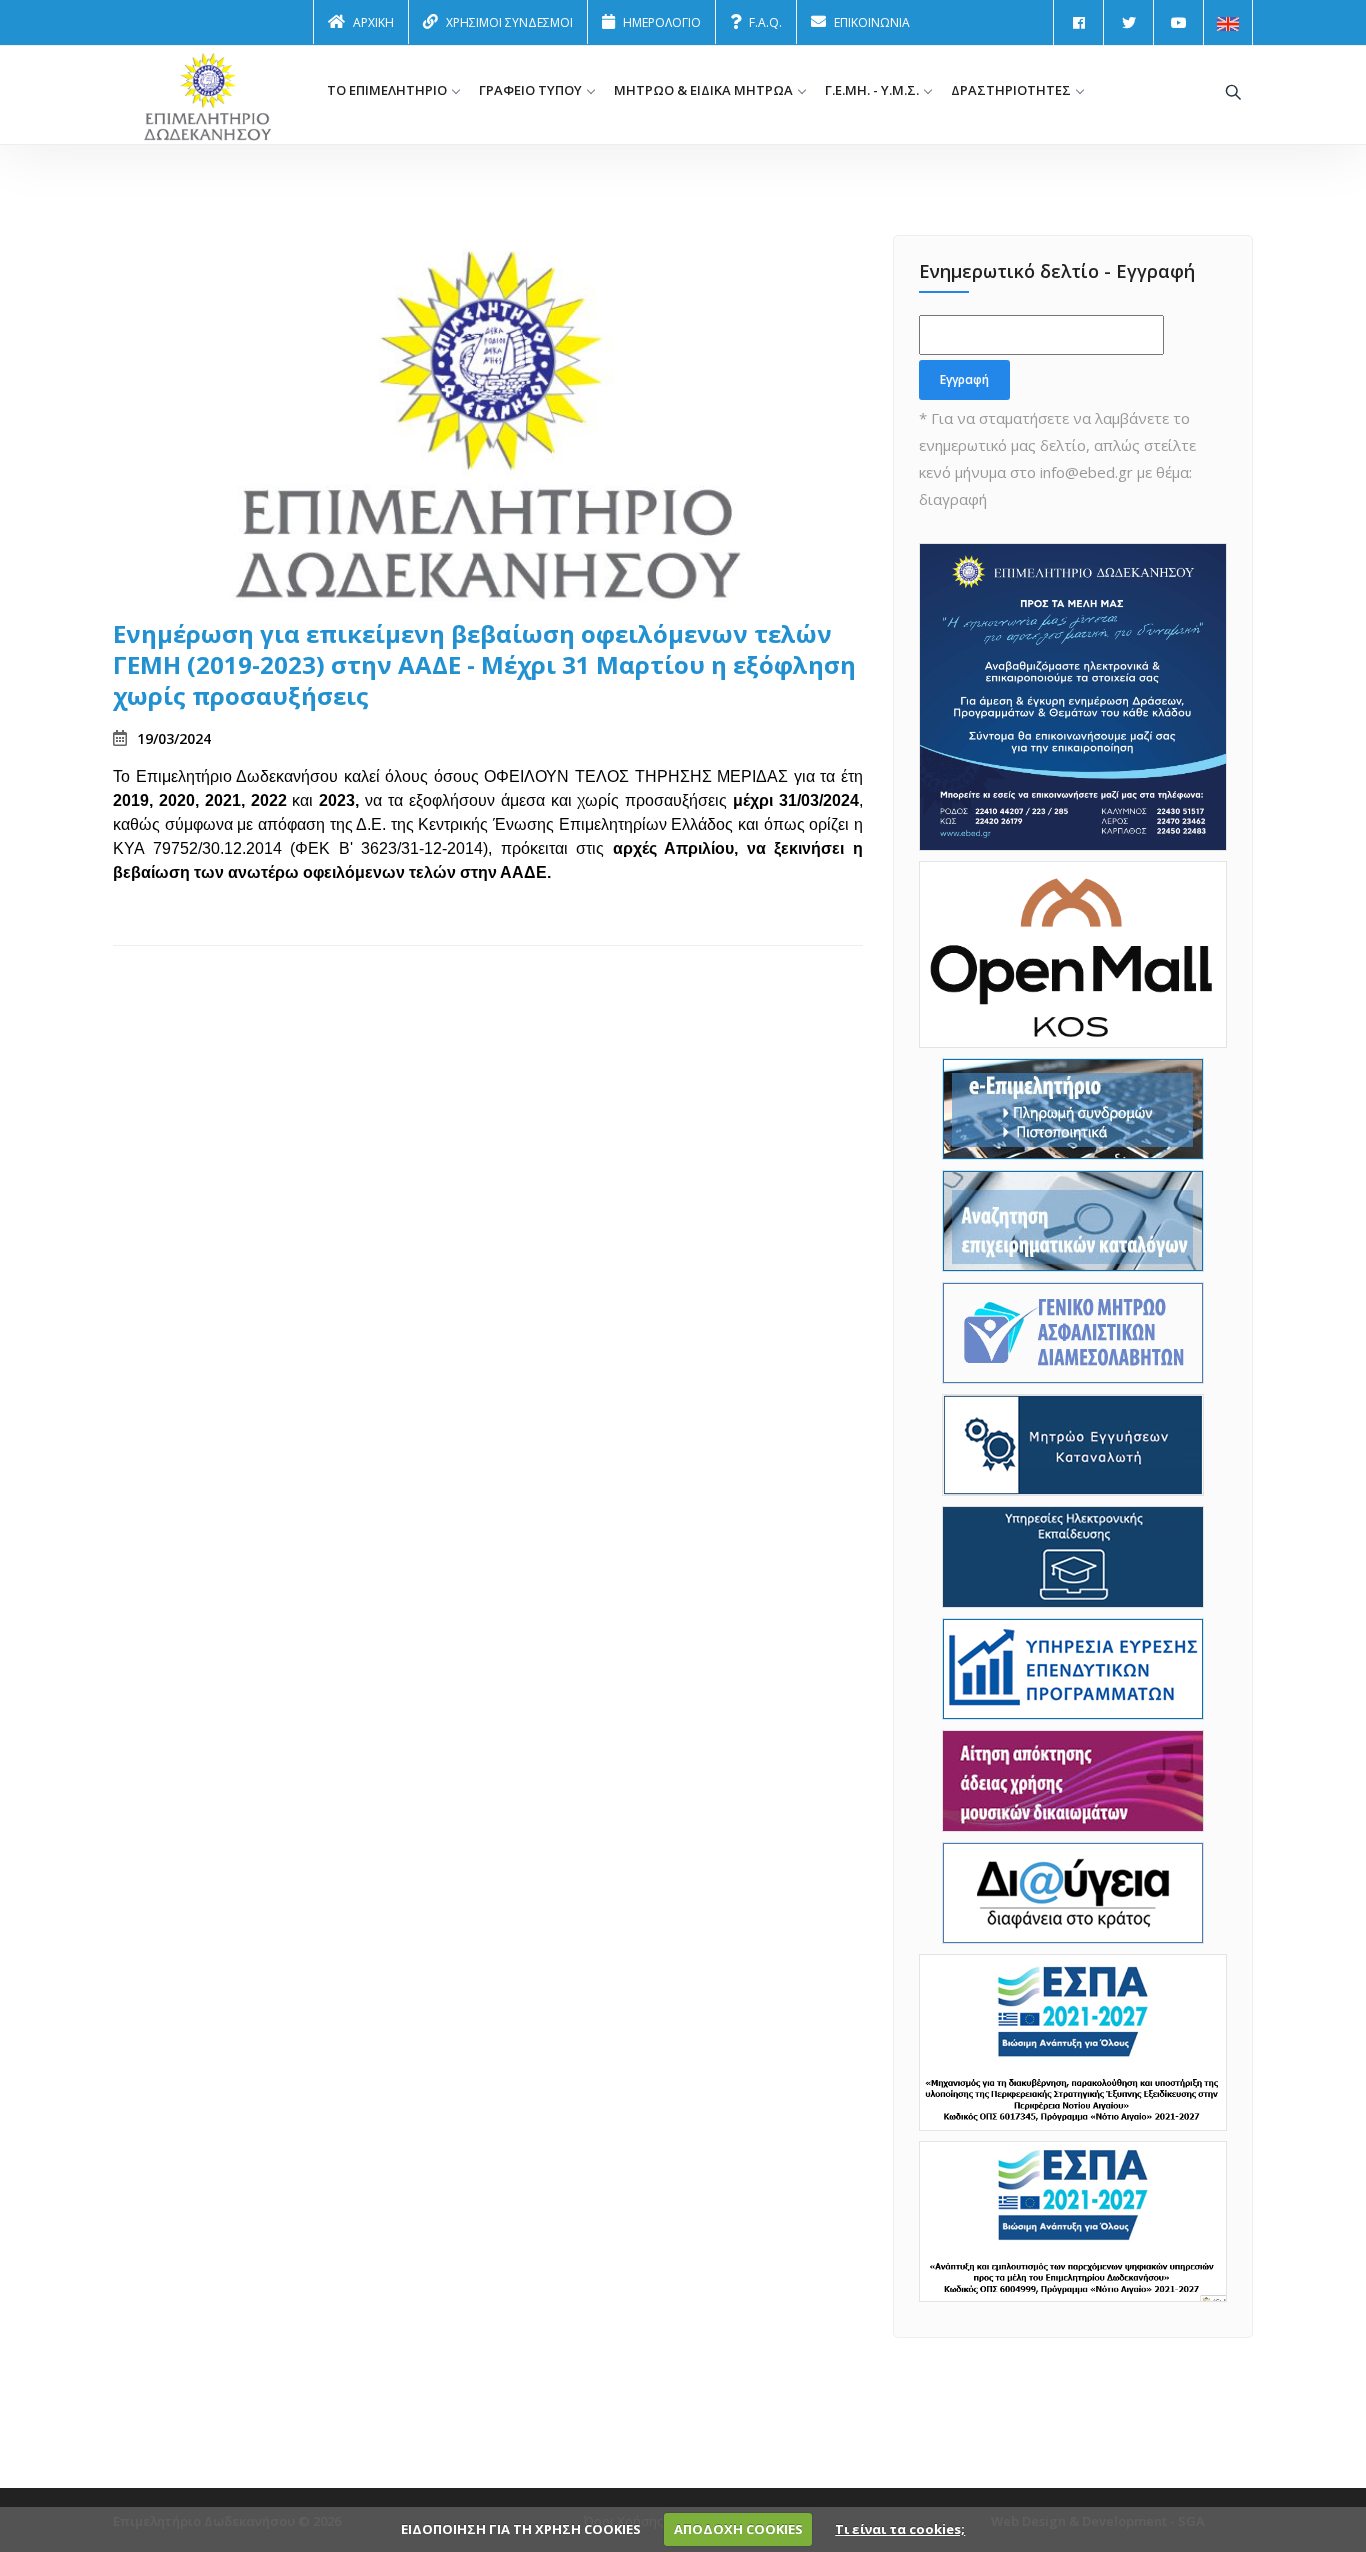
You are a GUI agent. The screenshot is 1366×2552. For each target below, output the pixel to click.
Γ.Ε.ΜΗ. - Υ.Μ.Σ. (872, 90)
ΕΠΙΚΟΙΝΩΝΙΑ (872, 22)
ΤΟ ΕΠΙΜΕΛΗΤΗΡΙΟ (387, 90)
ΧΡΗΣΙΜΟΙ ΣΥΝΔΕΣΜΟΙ (509, 22)
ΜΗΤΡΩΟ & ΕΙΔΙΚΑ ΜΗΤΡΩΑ (703, 90)
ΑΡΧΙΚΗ (373, 22)
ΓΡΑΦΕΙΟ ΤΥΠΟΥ (530, 90)
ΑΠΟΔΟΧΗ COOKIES (738, 2529)
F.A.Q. (765, 22)
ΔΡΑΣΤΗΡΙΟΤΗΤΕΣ (1011, 90)
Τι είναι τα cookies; (900, 2529)
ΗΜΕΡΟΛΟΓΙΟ (662, 22)
